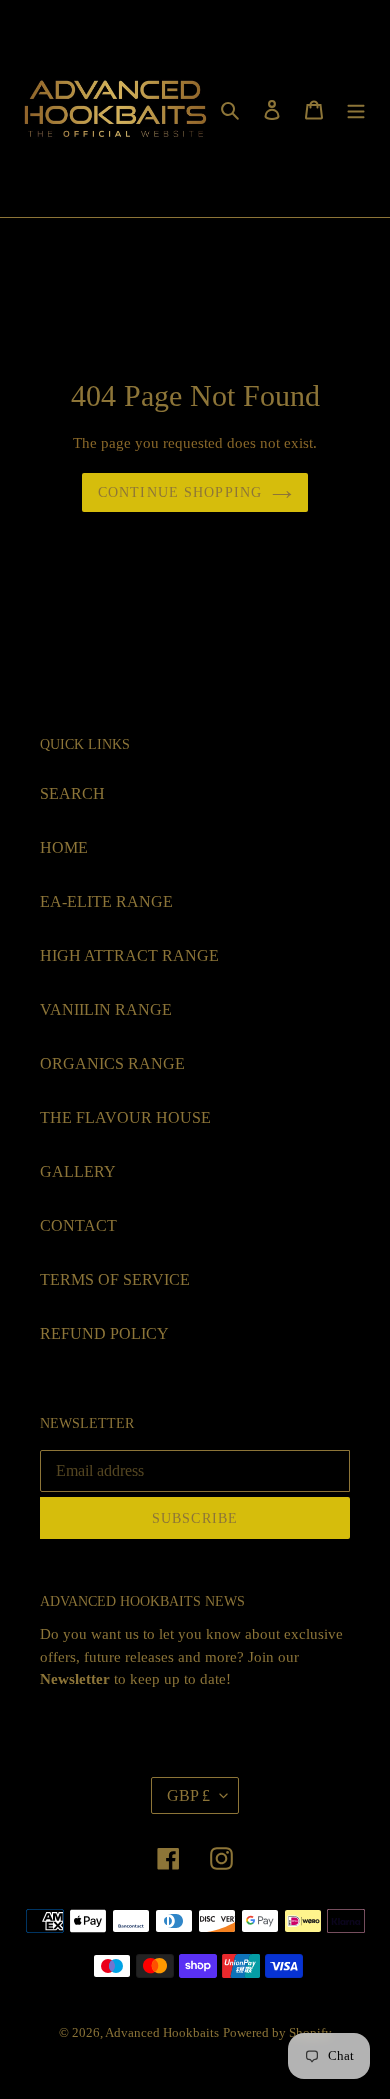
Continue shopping (180, 492)
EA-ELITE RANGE (106, 901)
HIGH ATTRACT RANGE (129, 955)
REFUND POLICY (104, 1333)
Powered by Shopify (277, 2032)
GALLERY (78, 1171)
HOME (64, 847)
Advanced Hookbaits (162, 2032)
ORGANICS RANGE (112, 1063)
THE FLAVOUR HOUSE (125, 1117)
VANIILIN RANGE (106, 1009)
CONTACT (78, 1225)
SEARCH (72, 793)
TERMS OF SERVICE (115, 1279)
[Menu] (356, 109)
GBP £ (188, 1795)
